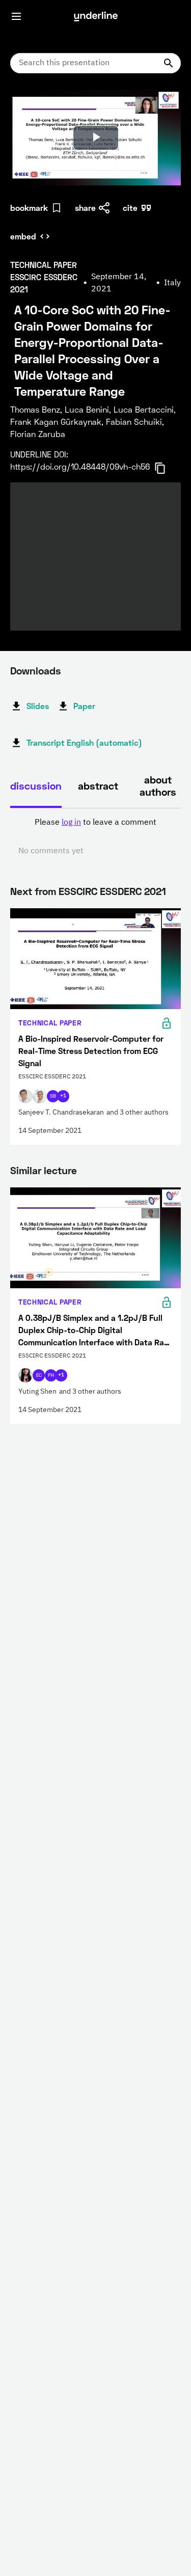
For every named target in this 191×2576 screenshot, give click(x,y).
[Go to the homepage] (96, 16)
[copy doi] (166, 468)
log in (71, 823)
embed (23, 236)
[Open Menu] (16, 16)
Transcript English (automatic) (84, 742)
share (85, 208)
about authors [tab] (158, 785)
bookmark (29, 208)
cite (130, 208)
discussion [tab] (36, 785)
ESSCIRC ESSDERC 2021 (112, 891)
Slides (38, 706)
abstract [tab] (98, 785)
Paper (84, 706)
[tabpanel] (95, 837)
